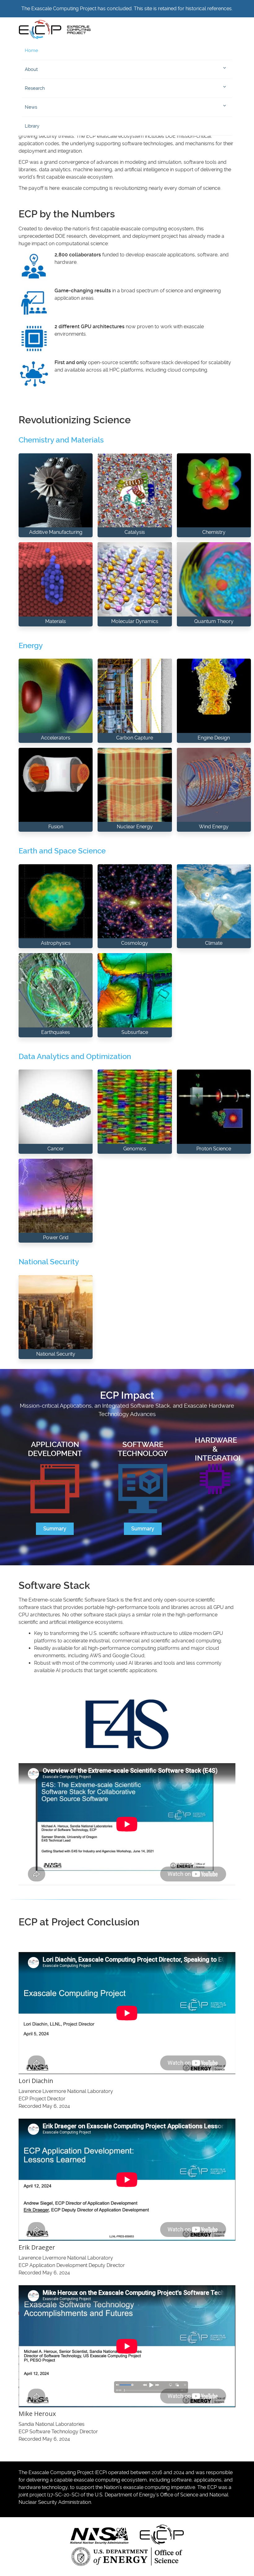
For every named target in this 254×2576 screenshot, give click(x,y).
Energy (31, 646)
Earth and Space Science (62, 851)
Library (32, 126)
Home (31, 50)
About (31, 69)
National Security (49, 1262)
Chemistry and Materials (61, 440)
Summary (55, 1529)
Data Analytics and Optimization (75, 1057)
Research (35, 88)
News (31, 107)
